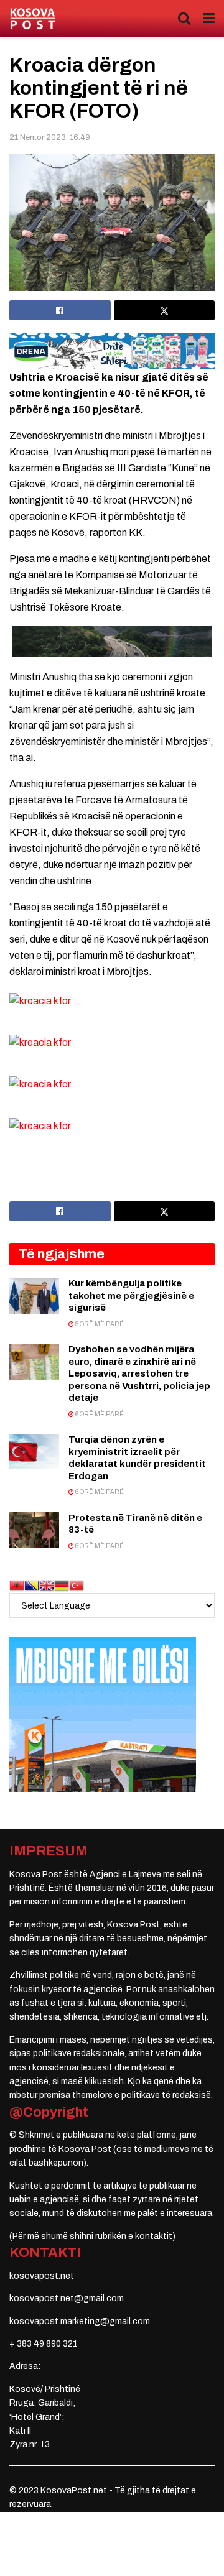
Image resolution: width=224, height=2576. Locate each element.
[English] (47, 1585)
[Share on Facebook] (60, 310)
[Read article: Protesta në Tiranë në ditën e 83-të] (34, 1530)
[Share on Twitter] (165, 310)
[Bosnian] (32, 1585)
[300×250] (103, 1714)
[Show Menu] (209, 19)
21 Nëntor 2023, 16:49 (50, 137)
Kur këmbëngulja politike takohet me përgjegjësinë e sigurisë (131, 1295)
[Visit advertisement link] (112, 351)
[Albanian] (17, 1585)
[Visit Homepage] (33, 19)
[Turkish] (77, 1585)
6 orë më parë (99, 1414)
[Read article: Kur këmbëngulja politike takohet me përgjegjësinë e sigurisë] (34, 1295)
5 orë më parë (99, 1324)
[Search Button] (184, 19)
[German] (62, 1585)
